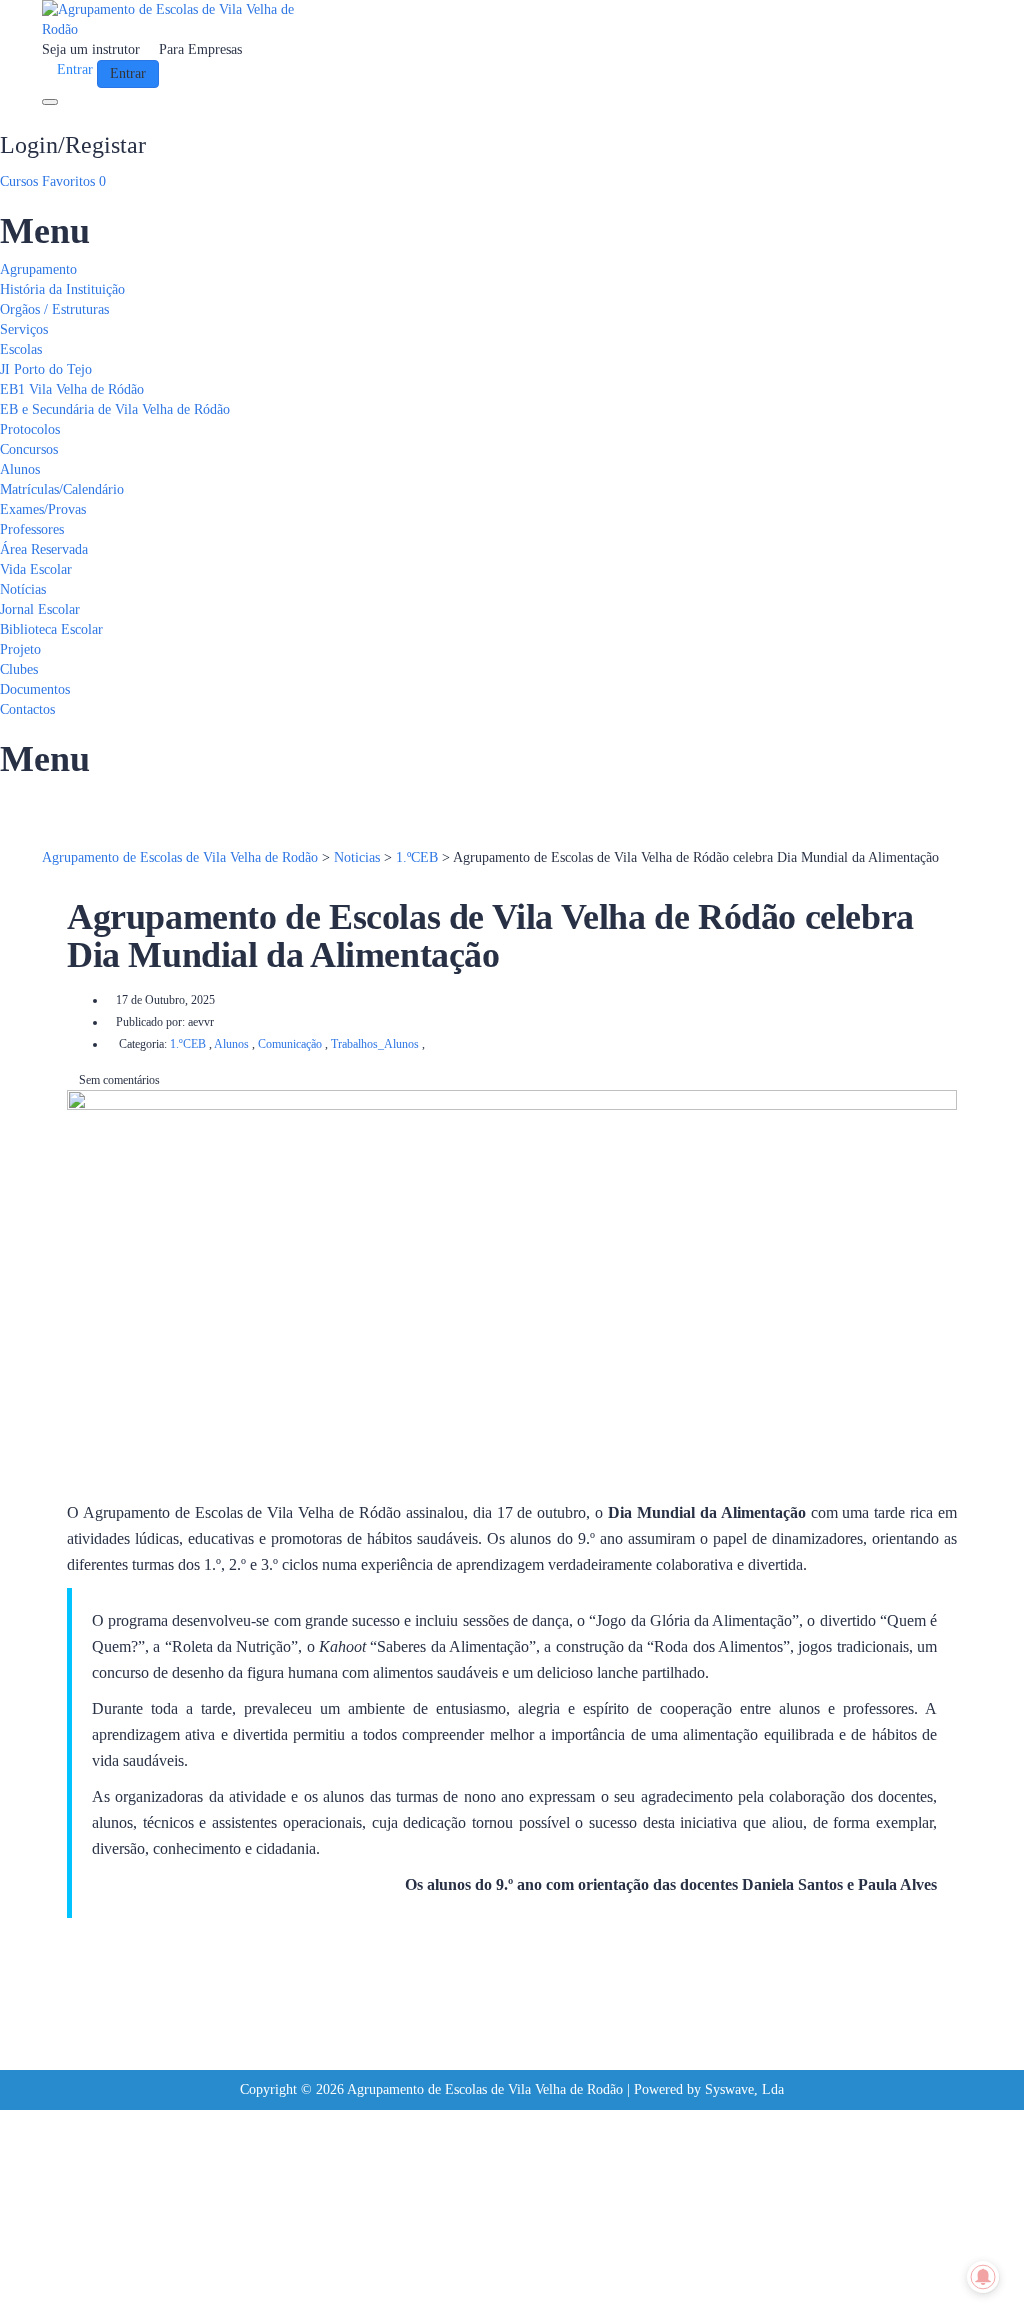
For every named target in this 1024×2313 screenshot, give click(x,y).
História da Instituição (62, 289)
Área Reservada (44, 549)
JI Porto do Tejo (46, 369)
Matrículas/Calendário (62, 489)
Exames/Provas (43, 509)
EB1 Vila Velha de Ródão (72, 389)
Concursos (29, 449)
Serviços (24, 329)
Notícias (23, 589)
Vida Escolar (36, 569)
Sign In (156, 2282)
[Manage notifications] (983, 2277)
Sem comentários (118, 1080)
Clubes (19, 669)
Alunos (20, 469)
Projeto (20, 649)
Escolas (21, 349)
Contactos (27, 709)
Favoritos (74, 181)
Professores (32, 529)
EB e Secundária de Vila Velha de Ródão (115, 409)
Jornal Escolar (40, 609)
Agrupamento (38, 269)
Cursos (21, 181)
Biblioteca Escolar (51, 629)
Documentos (35, 689)
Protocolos (30, 429)
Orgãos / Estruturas (54, 309)
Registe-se (104, 2282)
